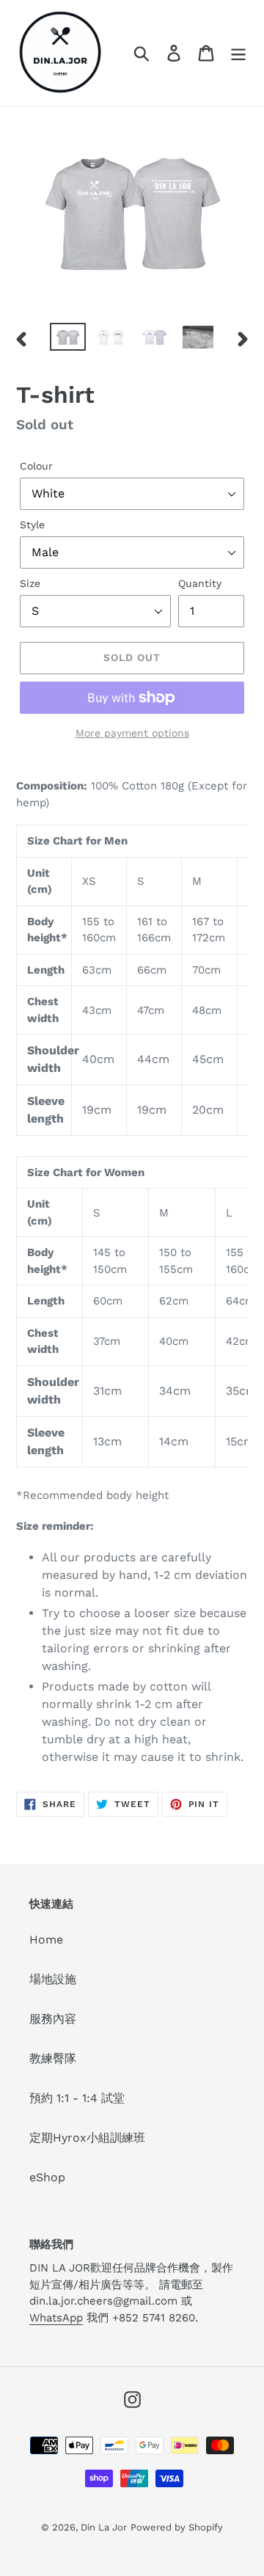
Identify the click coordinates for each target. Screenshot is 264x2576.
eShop (47, 2177)
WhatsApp (56, 2318)
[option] (68, 339)
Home (46, 1940)
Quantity (200, 583)
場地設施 (53, 1979)
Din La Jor (104, 2527)
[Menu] (238, 53)
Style (32, 525)
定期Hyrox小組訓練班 (87, 2138)
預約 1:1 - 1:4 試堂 (77, 2098)
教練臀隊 (53, 2058)
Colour (36, 466)
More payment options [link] (132, 733)
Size (30, 583)
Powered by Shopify (177, 2527)
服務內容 (53, 2019)
